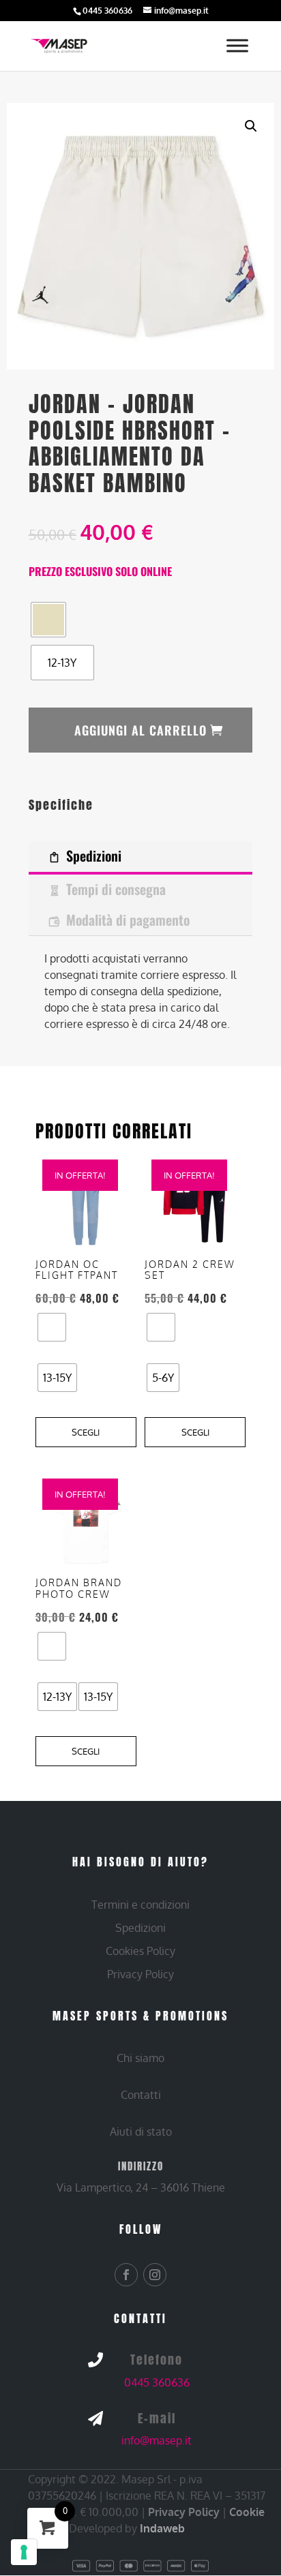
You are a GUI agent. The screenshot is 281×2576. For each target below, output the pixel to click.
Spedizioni (94, 855)
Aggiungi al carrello (140, 730)
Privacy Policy (184, 2512)
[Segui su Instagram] (155, 2275)
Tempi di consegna (116, 889)
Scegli (86, 1432)
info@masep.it (157, 2440)
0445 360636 (157, 2382)
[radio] (48, 620)
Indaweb (162, 2528)
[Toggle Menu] (237, 46)
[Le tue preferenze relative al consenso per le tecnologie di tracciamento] (24, 2552)
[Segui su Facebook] (126, 2275)
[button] (251, 126)
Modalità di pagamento (128, 920)
